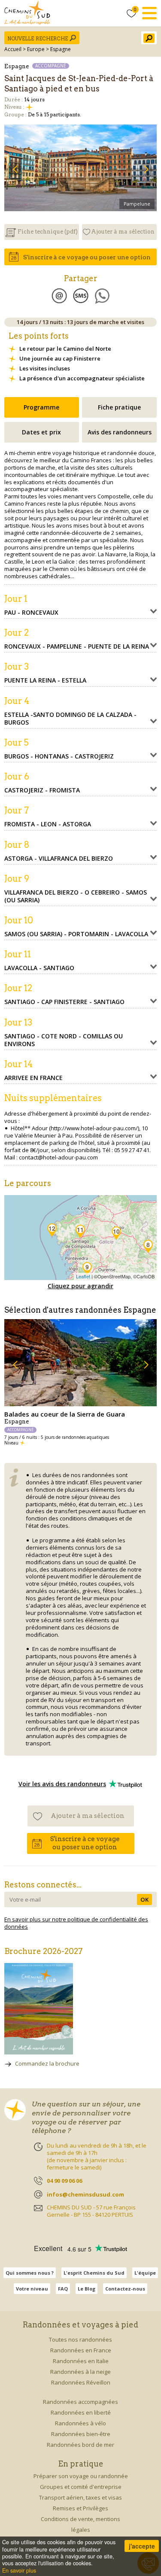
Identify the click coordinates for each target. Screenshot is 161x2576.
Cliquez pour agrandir (80, 1286)
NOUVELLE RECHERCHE (38, 39)
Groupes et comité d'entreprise (81, 2487)
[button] (15, 169)
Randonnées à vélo (80, 2423)
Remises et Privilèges (80, 2508)
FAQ (63, 2289)
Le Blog (87, 2289)
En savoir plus (19, 2570)
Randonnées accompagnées (80, 2402)
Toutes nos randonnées (80, 2339)
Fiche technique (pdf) (48, 232)
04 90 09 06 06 (64, 2181)
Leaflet (83, 1276)
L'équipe (145, 2273)
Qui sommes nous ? (30, 2273)
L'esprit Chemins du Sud (94, 2273)
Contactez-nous (125, 2289)
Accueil (13, 49)
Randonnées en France (81, 2350)
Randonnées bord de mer (80, 2445)
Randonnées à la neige (80, 2372)
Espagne (61, 49)
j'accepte (142, 2546)
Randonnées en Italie (81, 2361)
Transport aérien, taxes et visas (80, 2497)
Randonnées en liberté (81, 2412)
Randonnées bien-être (81, 2434)
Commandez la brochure (47, 2063)
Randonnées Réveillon (81, 2382)
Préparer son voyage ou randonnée (81, 2476)
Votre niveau (32, 2289)
